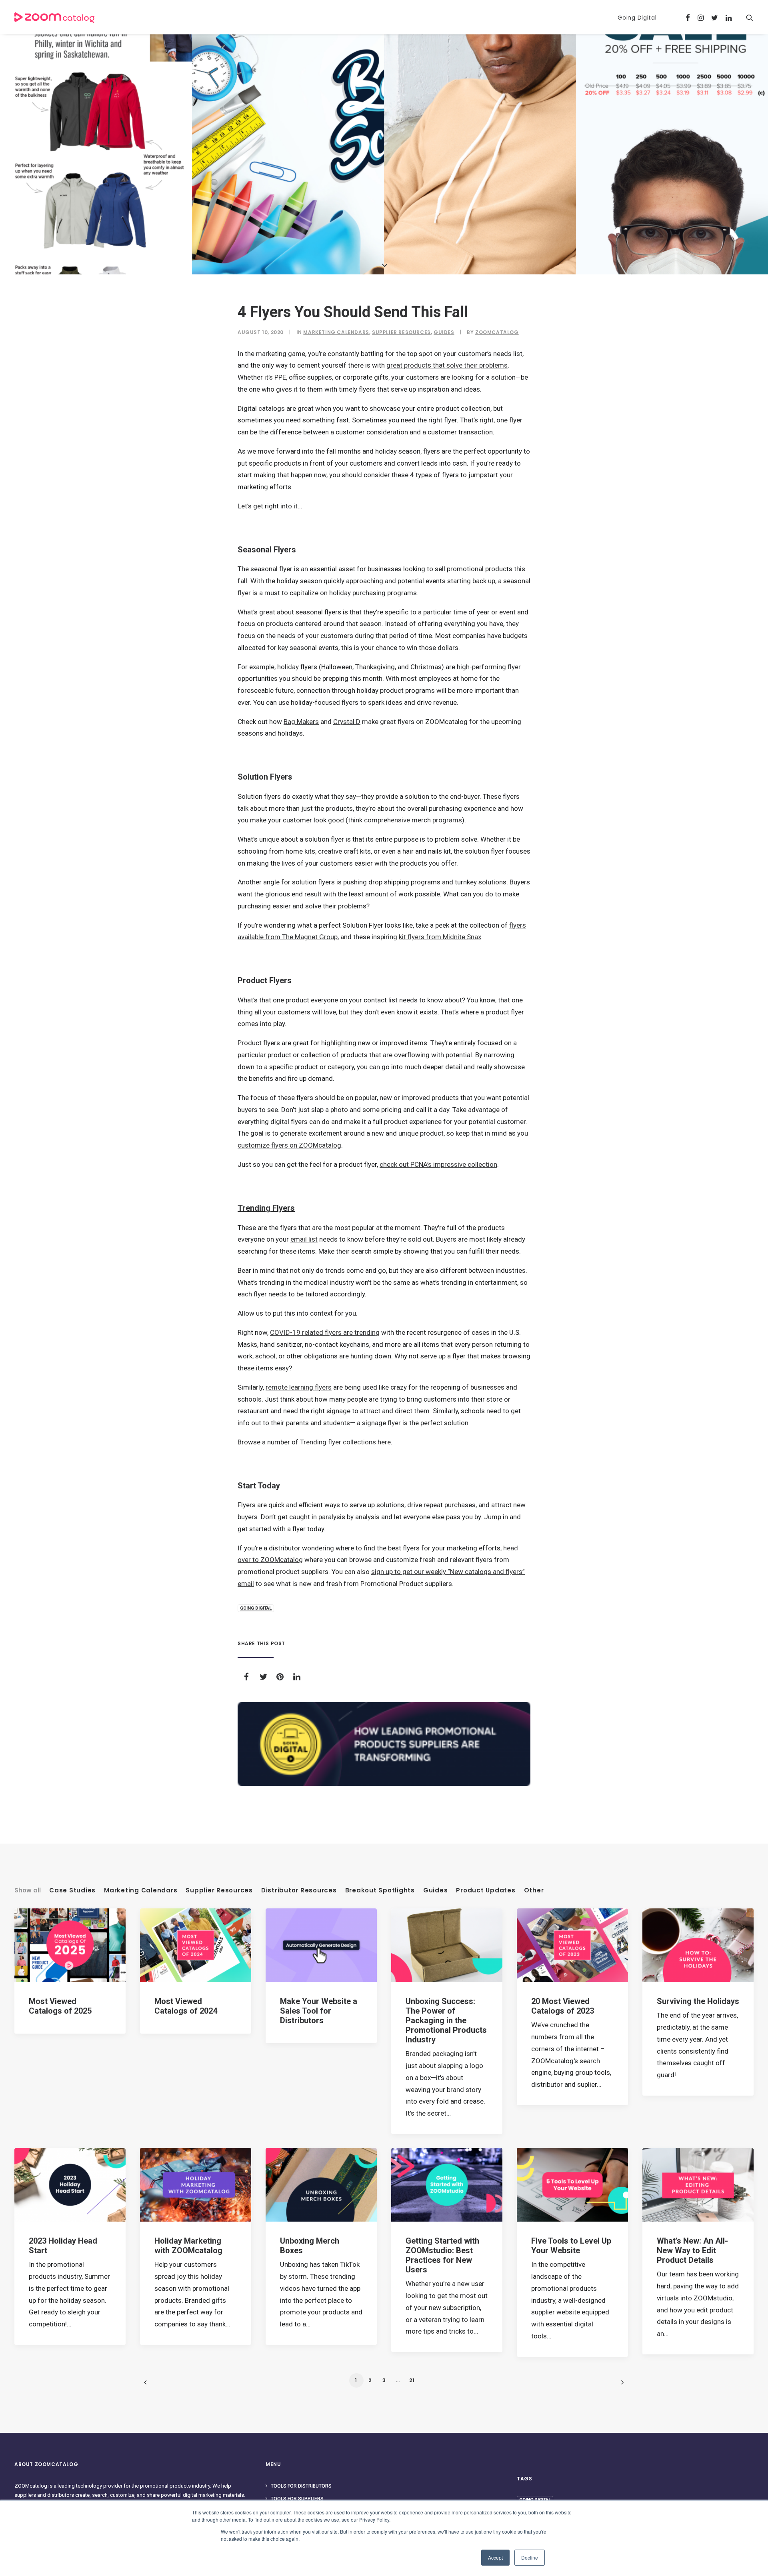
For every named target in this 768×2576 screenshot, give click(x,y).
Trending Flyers (266, 1208)
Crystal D (347, 722)
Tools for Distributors (301, 2486)
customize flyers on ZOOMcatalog (289, 1145)
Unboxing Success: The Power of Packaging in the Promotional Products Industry (446, 2020)
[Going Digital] (384, 1744)
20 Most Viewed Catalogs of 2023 (563, 2006)
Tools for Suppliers (297, 2499)
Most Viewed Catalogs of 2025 (60, 2006)
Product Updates (486, 1890)
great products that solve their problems (447, 365)
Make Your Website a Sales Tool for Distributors (319, 2011)
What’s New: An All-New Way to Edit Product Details (692, 2250)
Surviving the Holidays (698, 2001)
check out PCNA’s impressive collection (438, 1164)
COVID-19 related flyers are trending (325, 1332)
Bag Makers (301, 722)
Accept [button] (495, 2557)
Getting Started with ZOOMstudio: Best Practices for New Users (442, 2255)
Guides (444, 332)
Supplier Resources (401, 332)
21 (412, 2380)
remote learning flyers (299, 1387)
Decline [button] (530, 2557)
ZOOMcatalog (497, 332)
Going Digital (637, 18)
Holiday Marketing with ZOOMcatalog (188, 2246)
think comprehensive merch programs (405, 820)
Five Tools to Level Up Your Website (571, 2246)
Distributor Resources (299, 1890)
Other (534, 1890)
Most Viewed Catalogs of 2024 (186, 2006)
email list (304, 1239)
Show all (28, 1890)
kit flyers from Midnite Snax (440, 937)
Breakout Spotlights (380, 1890)
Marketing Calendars (336, 332)
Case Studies (72, 1890)
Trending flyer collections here (345, 1442)
